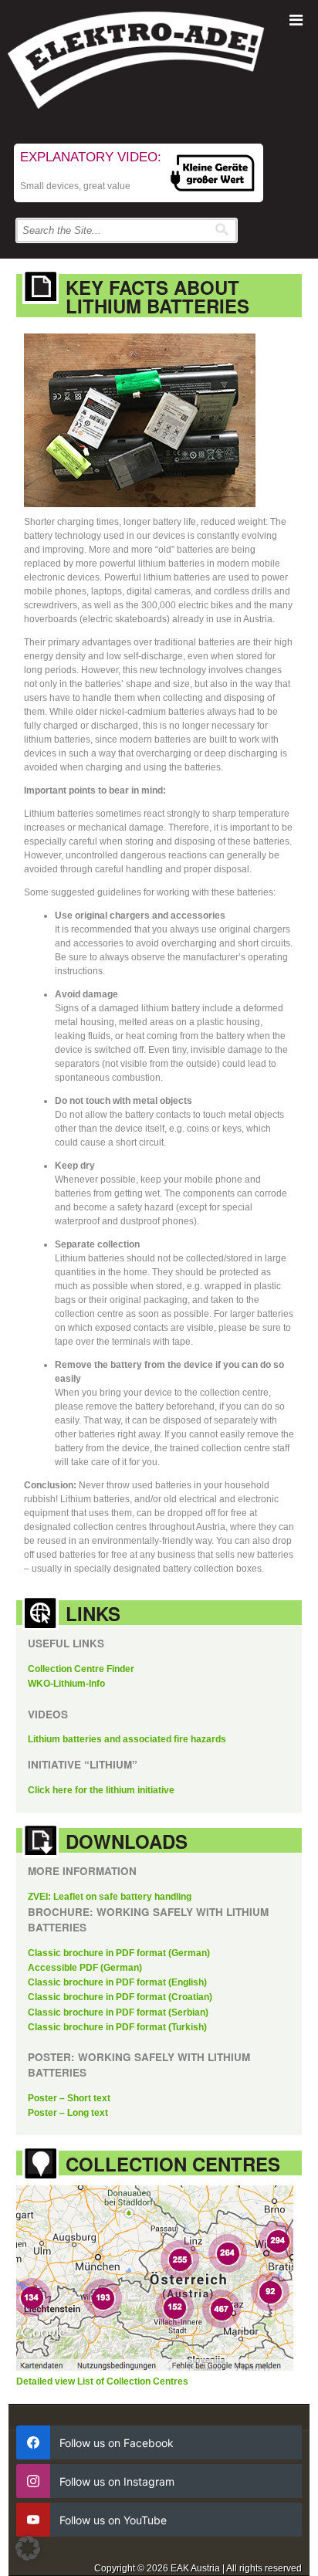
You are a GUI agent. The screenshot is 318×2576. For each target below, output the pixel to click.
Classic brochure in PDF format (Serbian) (118, 2012)
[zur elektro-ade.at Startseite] (159, 64)
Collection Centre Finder (81, 1669)
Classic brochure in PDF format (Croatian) (120, 1997)
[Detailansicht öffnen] (159, 2280)
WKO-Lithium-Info (66, 1684)
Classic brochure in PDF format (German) (119, 1953)
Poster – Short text (69, 2098)
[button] (28, 2548)
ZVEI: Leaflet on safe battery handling (110, 1897)
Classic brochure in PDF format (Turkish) (117, 2027)
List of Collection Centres (133, 2381)
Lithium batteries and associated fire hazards (127, 1739)
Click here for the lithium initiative (101, 1790)
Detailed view (47, 2381)
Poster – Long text (68, 2113)
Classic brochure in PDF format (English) (117, 1982)
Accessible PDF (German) (85, 1968)
